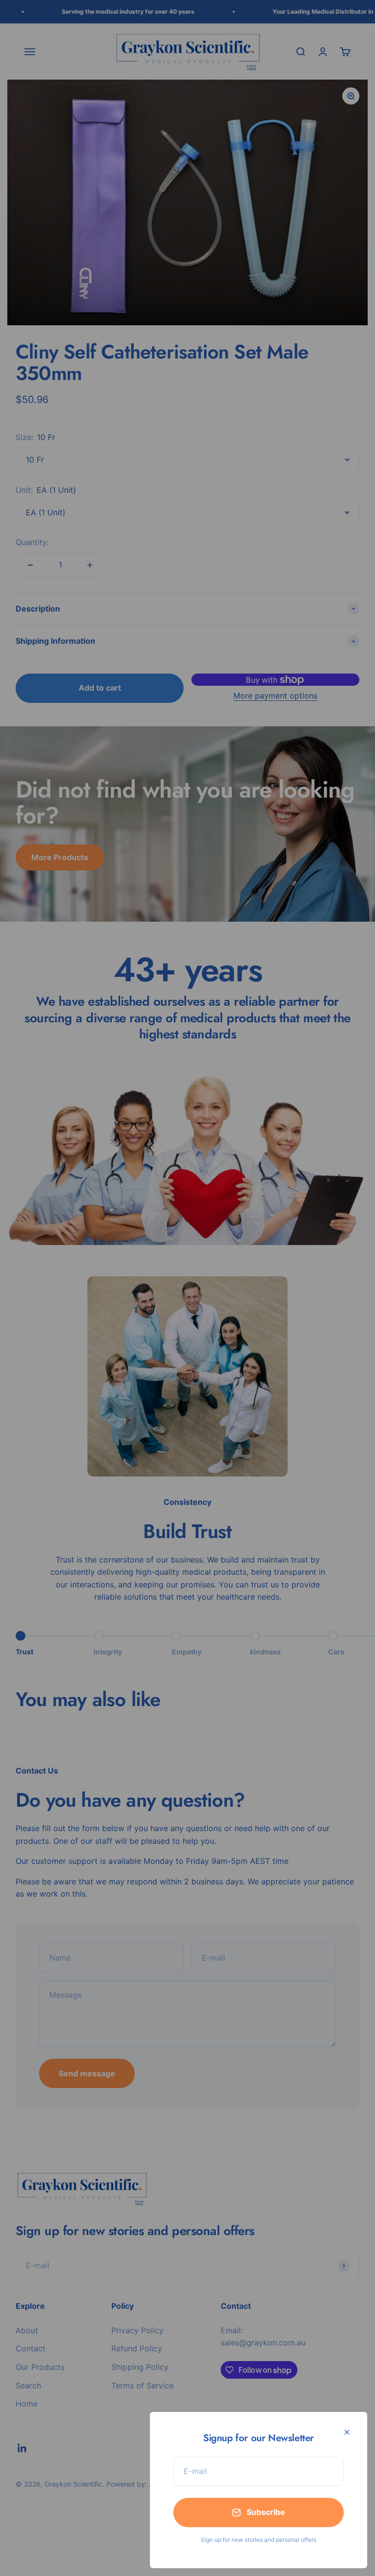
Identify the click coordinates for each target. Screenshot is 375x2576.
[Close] (347, 2432)
